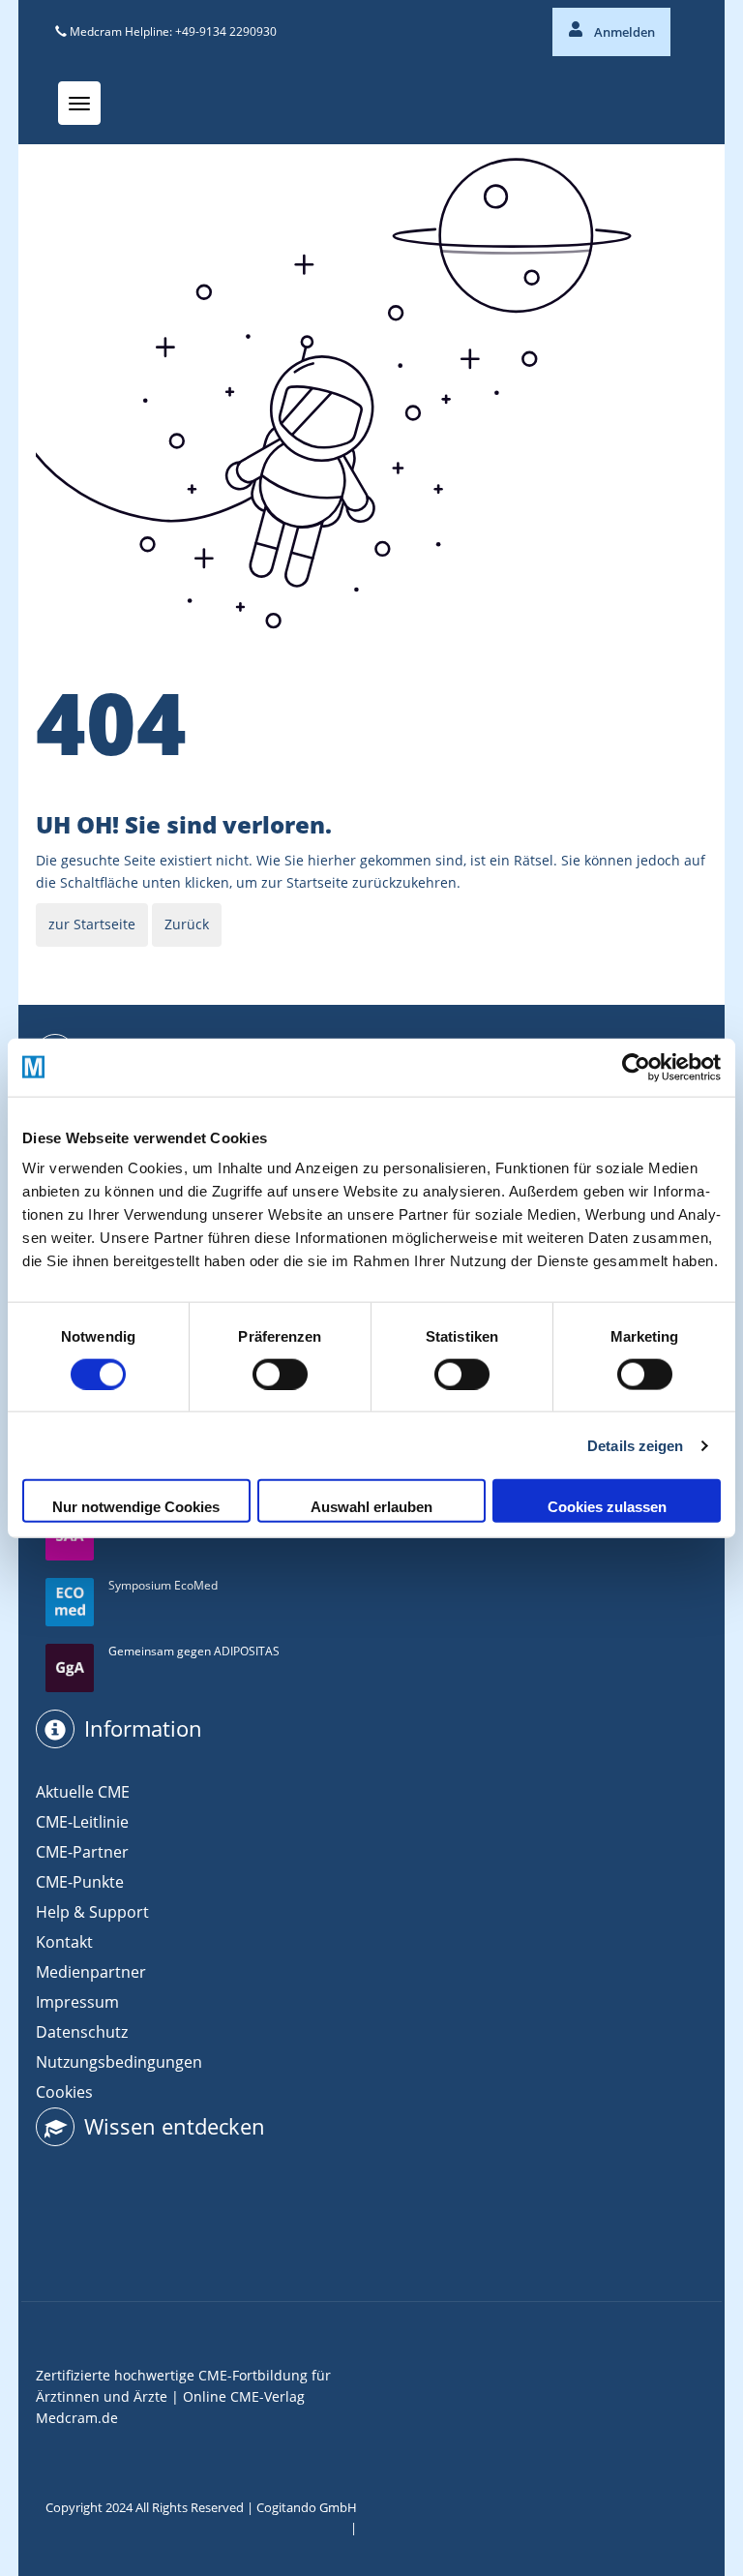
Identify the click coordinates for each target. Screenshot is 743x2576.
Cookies (64, 2092)
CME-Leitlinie (82, 1822)
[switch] (280, 1374)
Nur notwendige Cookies (136, 1507)
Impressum (77, 2002)
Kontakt (64, 1942)
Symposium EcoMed (163, 1585)
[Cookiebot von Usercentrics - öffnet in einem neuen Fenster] (636, 1067)
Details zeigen (635, 1445)
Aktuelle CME (83, 1792)
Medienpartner (91, 1972)
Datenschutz (82, 2032)
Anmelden (623, 32)
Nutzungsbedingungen (119, 2062)
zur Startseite (92, 924)
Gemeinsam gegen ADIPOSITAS (194, 1651)
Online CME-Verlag (244, 2396)
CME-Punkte (80, 1882)
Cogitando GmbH (307, 2507)
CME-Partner (82, 1852)
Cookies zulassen (607, 1507)
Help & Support (92, 1912)
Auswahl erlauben (371, 1507)
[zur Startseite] (92, 953)
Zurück (187, 924)
